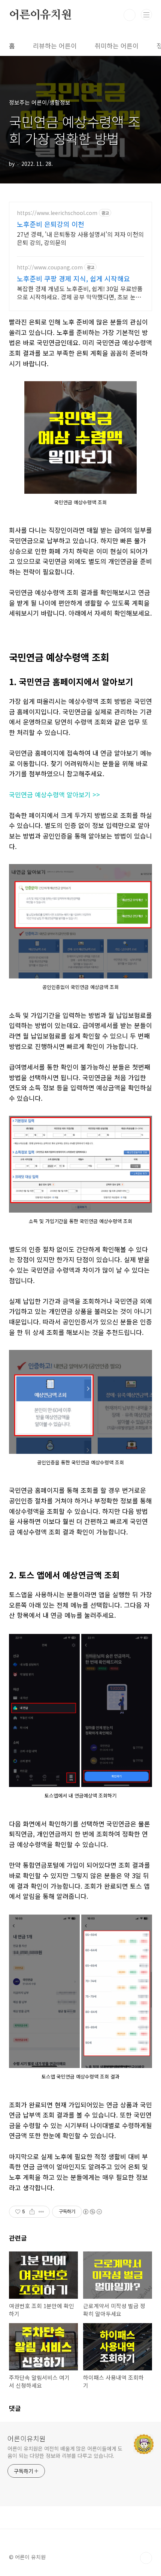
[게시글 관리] (41, 2212)
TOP (146, 2558)
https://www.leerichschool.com (57, 213)
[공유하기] (32, 2212)
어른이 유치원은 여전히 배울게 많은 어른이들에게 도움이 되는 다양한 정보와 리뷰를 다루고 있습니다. (65, 2452)
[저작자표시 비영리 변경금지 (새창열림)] (92, 2212)
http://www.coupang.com (50, 267)
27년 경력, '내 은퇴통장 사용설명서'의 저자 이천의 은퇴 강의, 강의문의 (80, 238)
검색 (130, 15)
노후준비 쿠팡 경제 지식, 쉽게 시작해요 (73, 278)
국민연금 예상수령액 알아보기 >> (54, 794)
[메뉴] (146, 15)
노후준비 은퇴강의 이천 (51, 224)
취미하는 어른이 (117, 46)
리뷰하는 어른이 (55, 46)
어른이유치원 (40, 15)
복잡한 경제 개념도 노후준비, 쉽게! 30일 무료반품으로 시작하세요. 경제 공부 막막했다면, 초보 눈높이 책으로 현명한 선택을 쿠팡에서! (80, 292)
